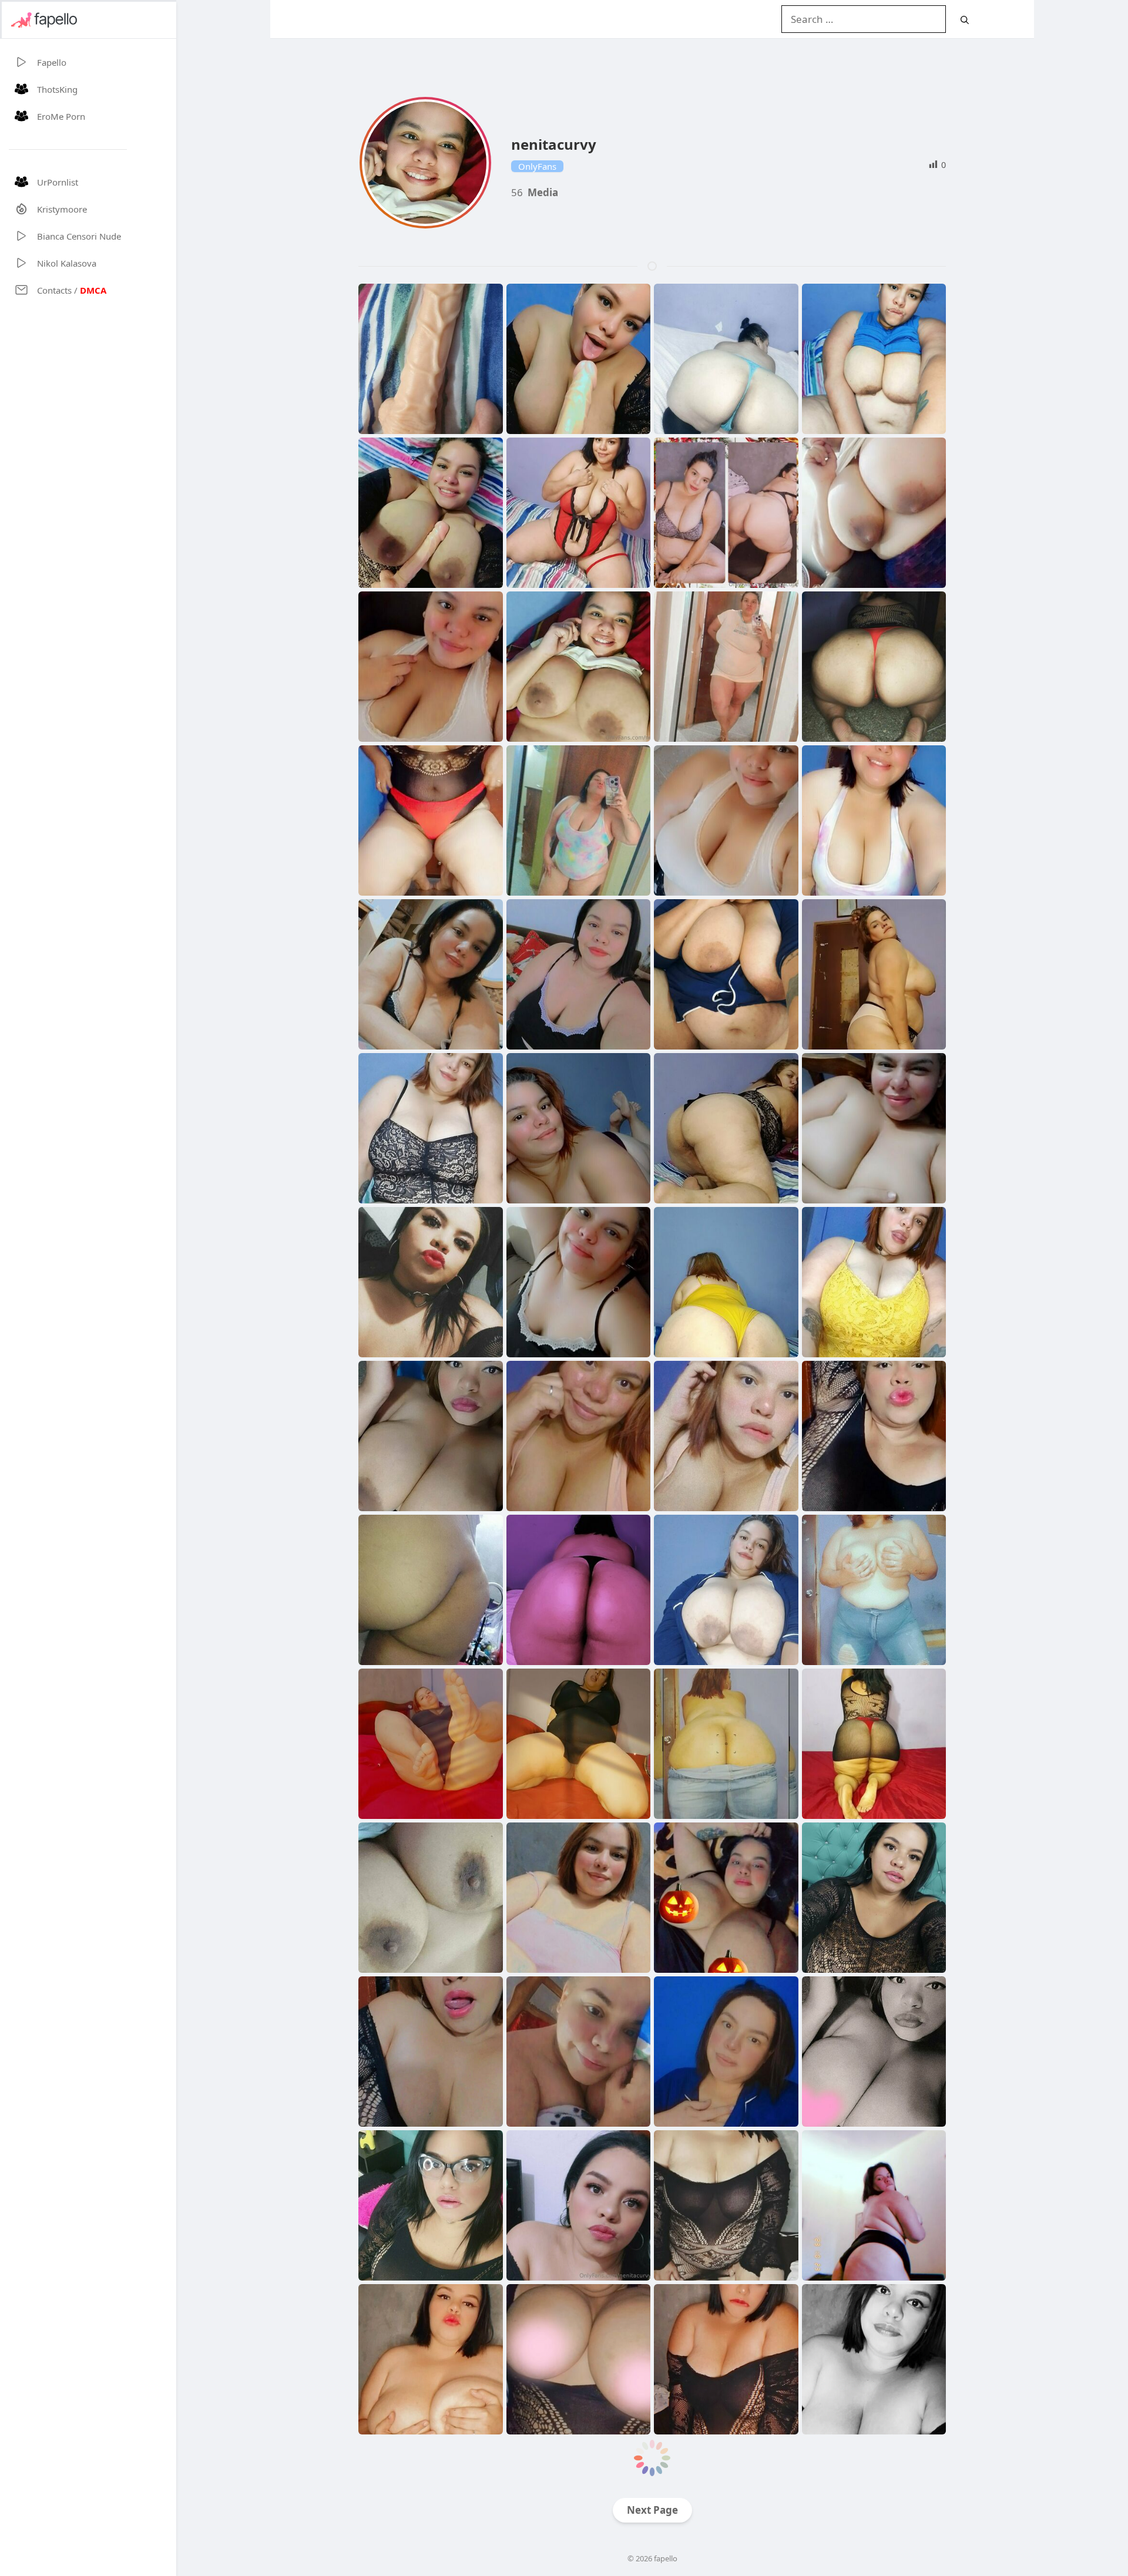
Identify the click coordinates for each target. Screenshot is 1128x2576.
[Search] (965, 20)
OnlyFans (537, 166)
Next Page (652, 2510)
